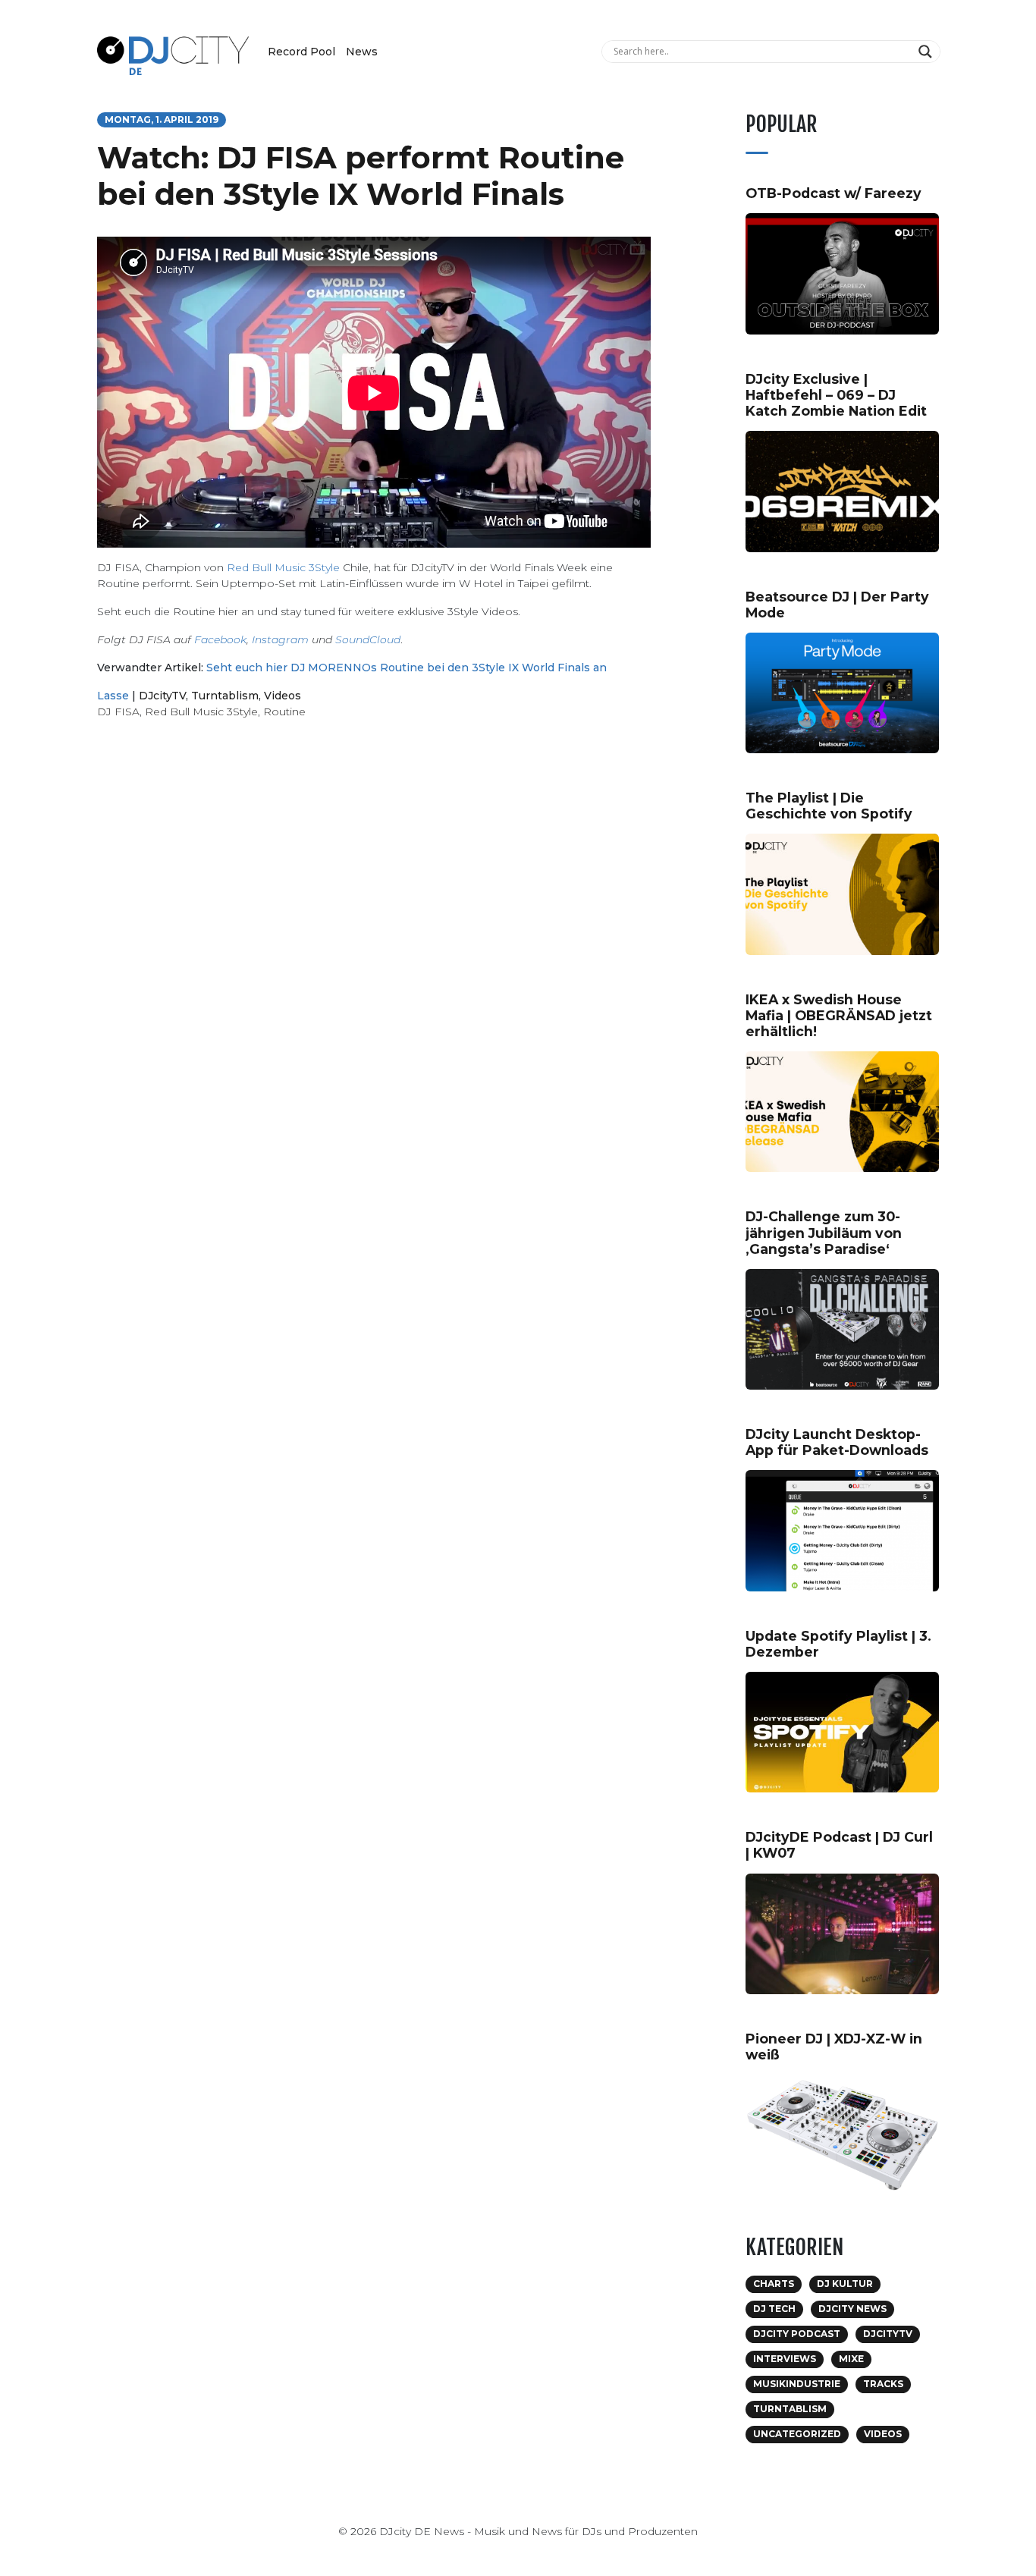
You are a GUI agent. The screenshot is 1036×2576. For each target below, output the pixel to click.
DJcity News (852, 2309)
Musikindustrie (797, 2384)
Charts (774, 2284)
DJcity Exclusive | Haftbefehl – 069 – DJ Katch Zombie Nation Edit (836, 395)
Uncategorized (797, 2434)
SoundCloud (368, 639)
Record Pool (301, 52)
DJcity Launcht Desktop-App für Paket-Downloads (837, 1442)
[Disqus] (374, 946)
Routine (284, 712)
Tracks (883, 2384)
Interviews (785, 2359)
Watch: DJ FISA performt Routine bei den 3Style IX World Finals (361, 176)
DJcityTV (162, 696)
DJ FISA (118, 712)
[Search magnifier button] (927, 52)
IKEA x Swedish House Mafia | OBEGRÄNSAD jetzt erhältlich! (839, 1015)
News (362, 52)
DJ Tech (774, 2309)
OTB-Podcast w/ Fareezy (834, 193)
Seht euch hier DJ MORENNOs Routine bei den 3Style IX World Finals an (407, 668)
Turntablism (225, 696)
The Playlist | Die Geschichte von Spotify (829, 806)
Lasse (113, 696)
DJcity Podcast (797, 2334)
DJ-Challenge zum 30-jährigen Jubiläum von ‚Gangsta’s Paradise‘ (824, 1232)
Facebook (220, 639)
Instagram (280, 639)
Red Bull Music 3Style (283, 567)
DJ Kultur (845, 2284)
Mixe (851, 2359)
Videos (283, 696)
